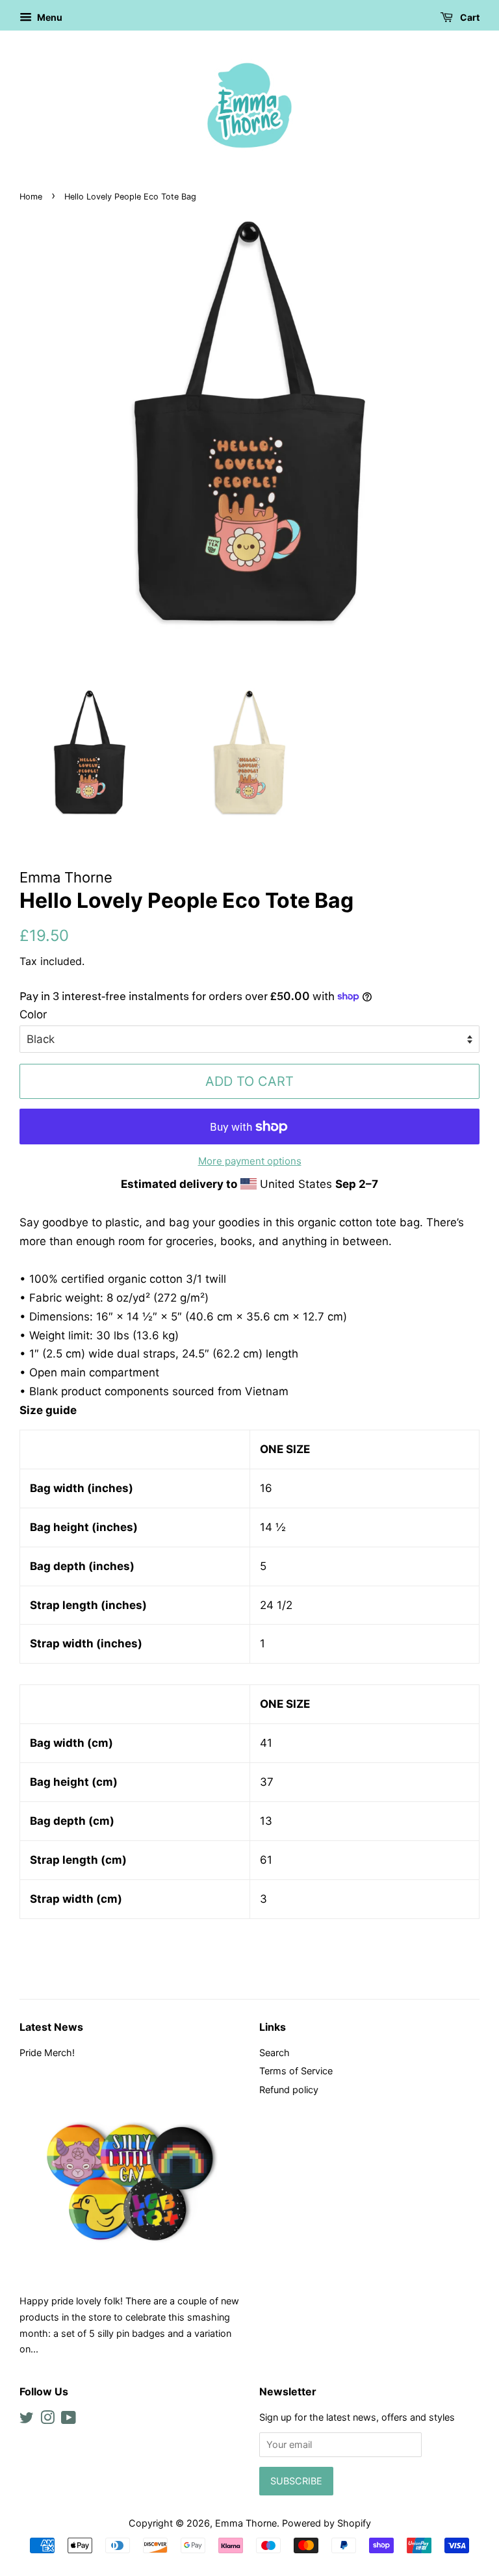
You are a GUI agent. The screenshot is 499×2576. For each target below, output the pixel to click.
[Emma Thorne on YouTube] (69, 2420)
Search (275, 2053)
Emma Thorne (246, 2523)
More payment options (250, 1161)
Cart (469, 17)
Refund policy (289, 2090)
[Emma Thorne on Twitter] (27, 2420)
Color (33, 1014)
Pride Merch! (47, 2053)
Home (31, 197)
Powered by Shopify (326, 2523)
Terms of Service (296, 2071)
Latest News (51, 2027)
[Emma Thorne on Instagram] (47, 2420)
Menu (49, 17)
